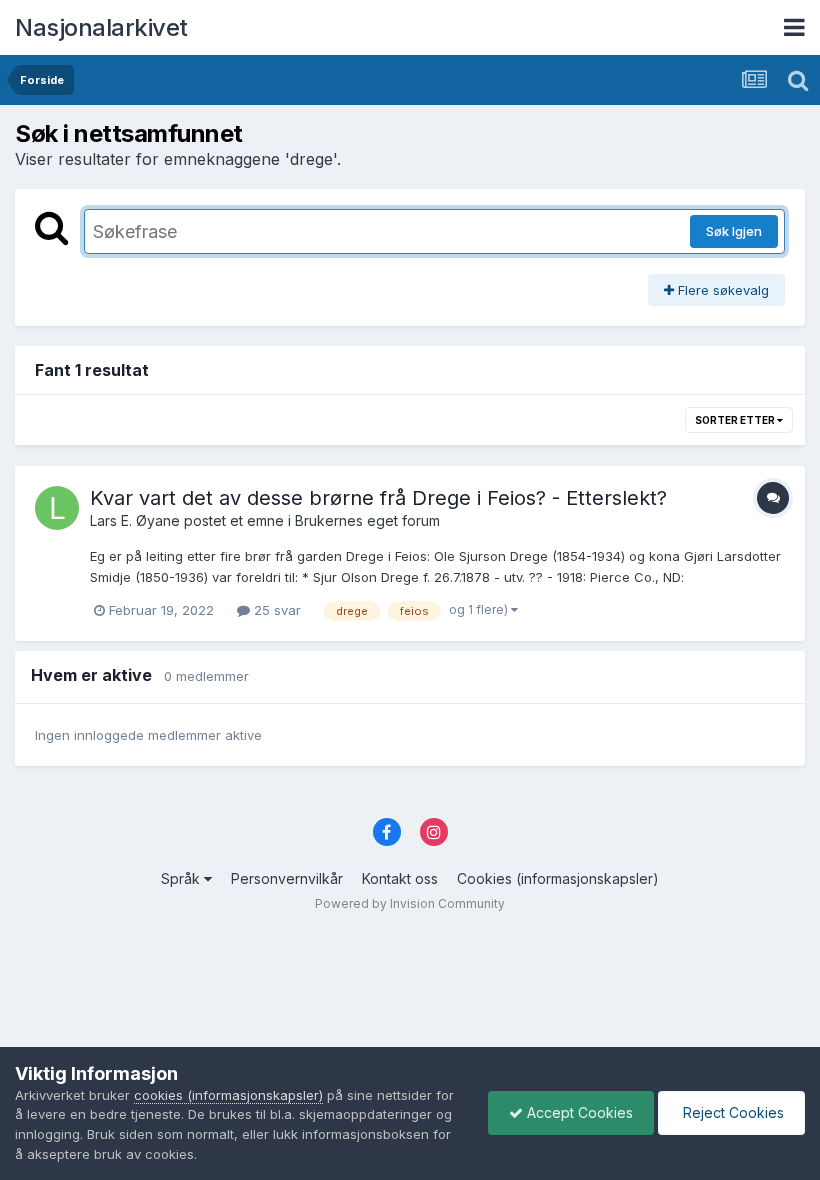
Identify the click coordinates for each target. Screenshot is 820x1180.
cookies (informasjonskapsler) (228, 1095)
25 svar (275, 610)
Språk (182, 878)
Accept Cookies (578, 1112)
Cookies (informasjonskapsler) (558, 878)
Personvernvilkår (287, 878)
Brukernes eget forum (367, 520)
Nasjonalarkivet (101, 27)
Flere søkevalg (721, 290)
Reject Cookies (731, 1112)
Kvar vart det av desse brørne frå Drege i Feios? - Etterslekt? (378, 498)
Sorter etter (736, 420)
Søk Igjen (734, 231)
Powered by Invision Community (410, 903)
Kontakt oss (400, 878)
